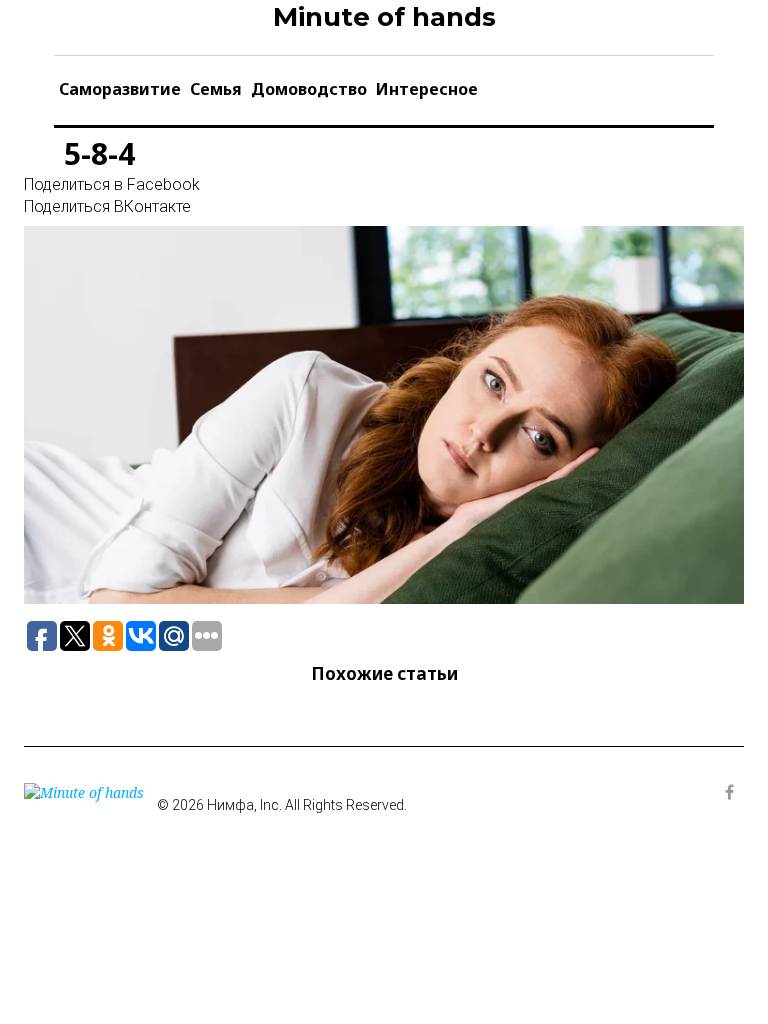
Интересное (427, 89)
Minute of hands (384, 17)
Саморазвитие (120, 89)
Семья (216, 89)
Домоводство (309, 89)
